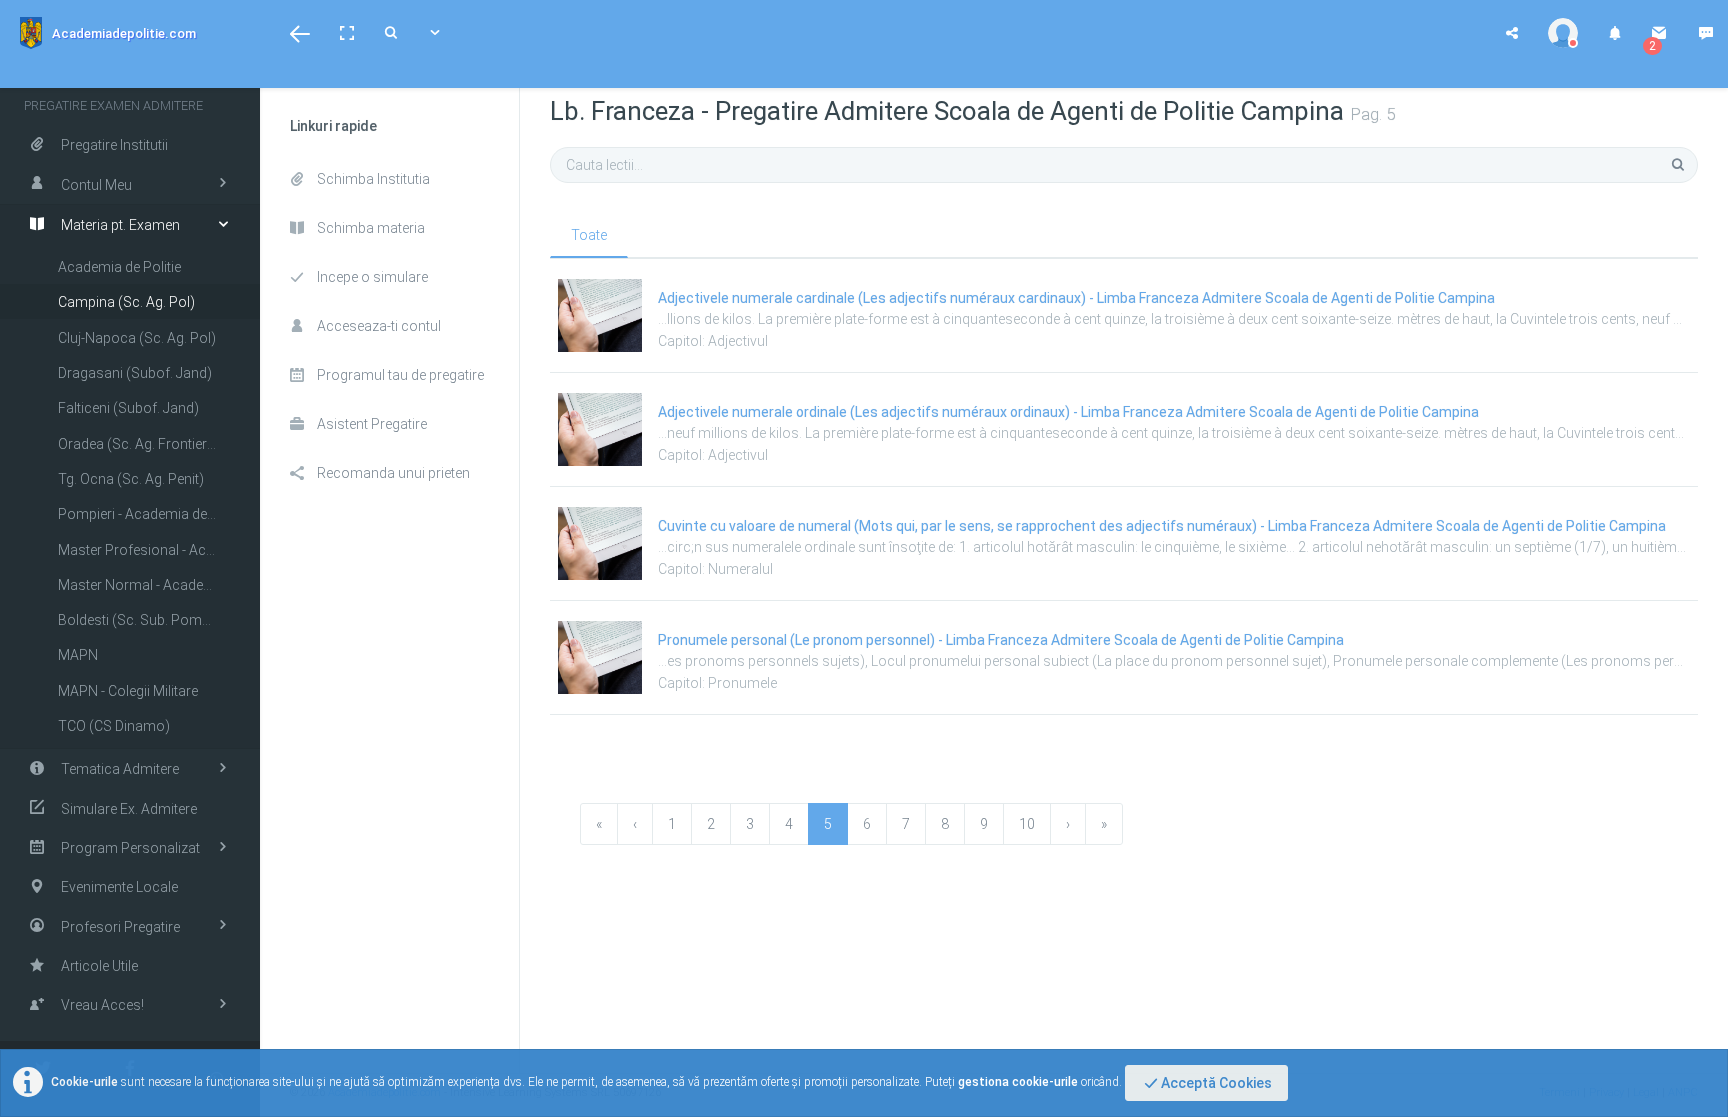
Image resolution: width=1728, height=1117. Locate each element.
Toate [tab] (589, 235)
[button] (300, 33)
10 (1027, 824)
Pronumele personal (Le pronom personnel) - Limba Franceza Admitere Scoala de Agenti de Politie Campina (1001, 640)
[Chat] (1706, 33)
